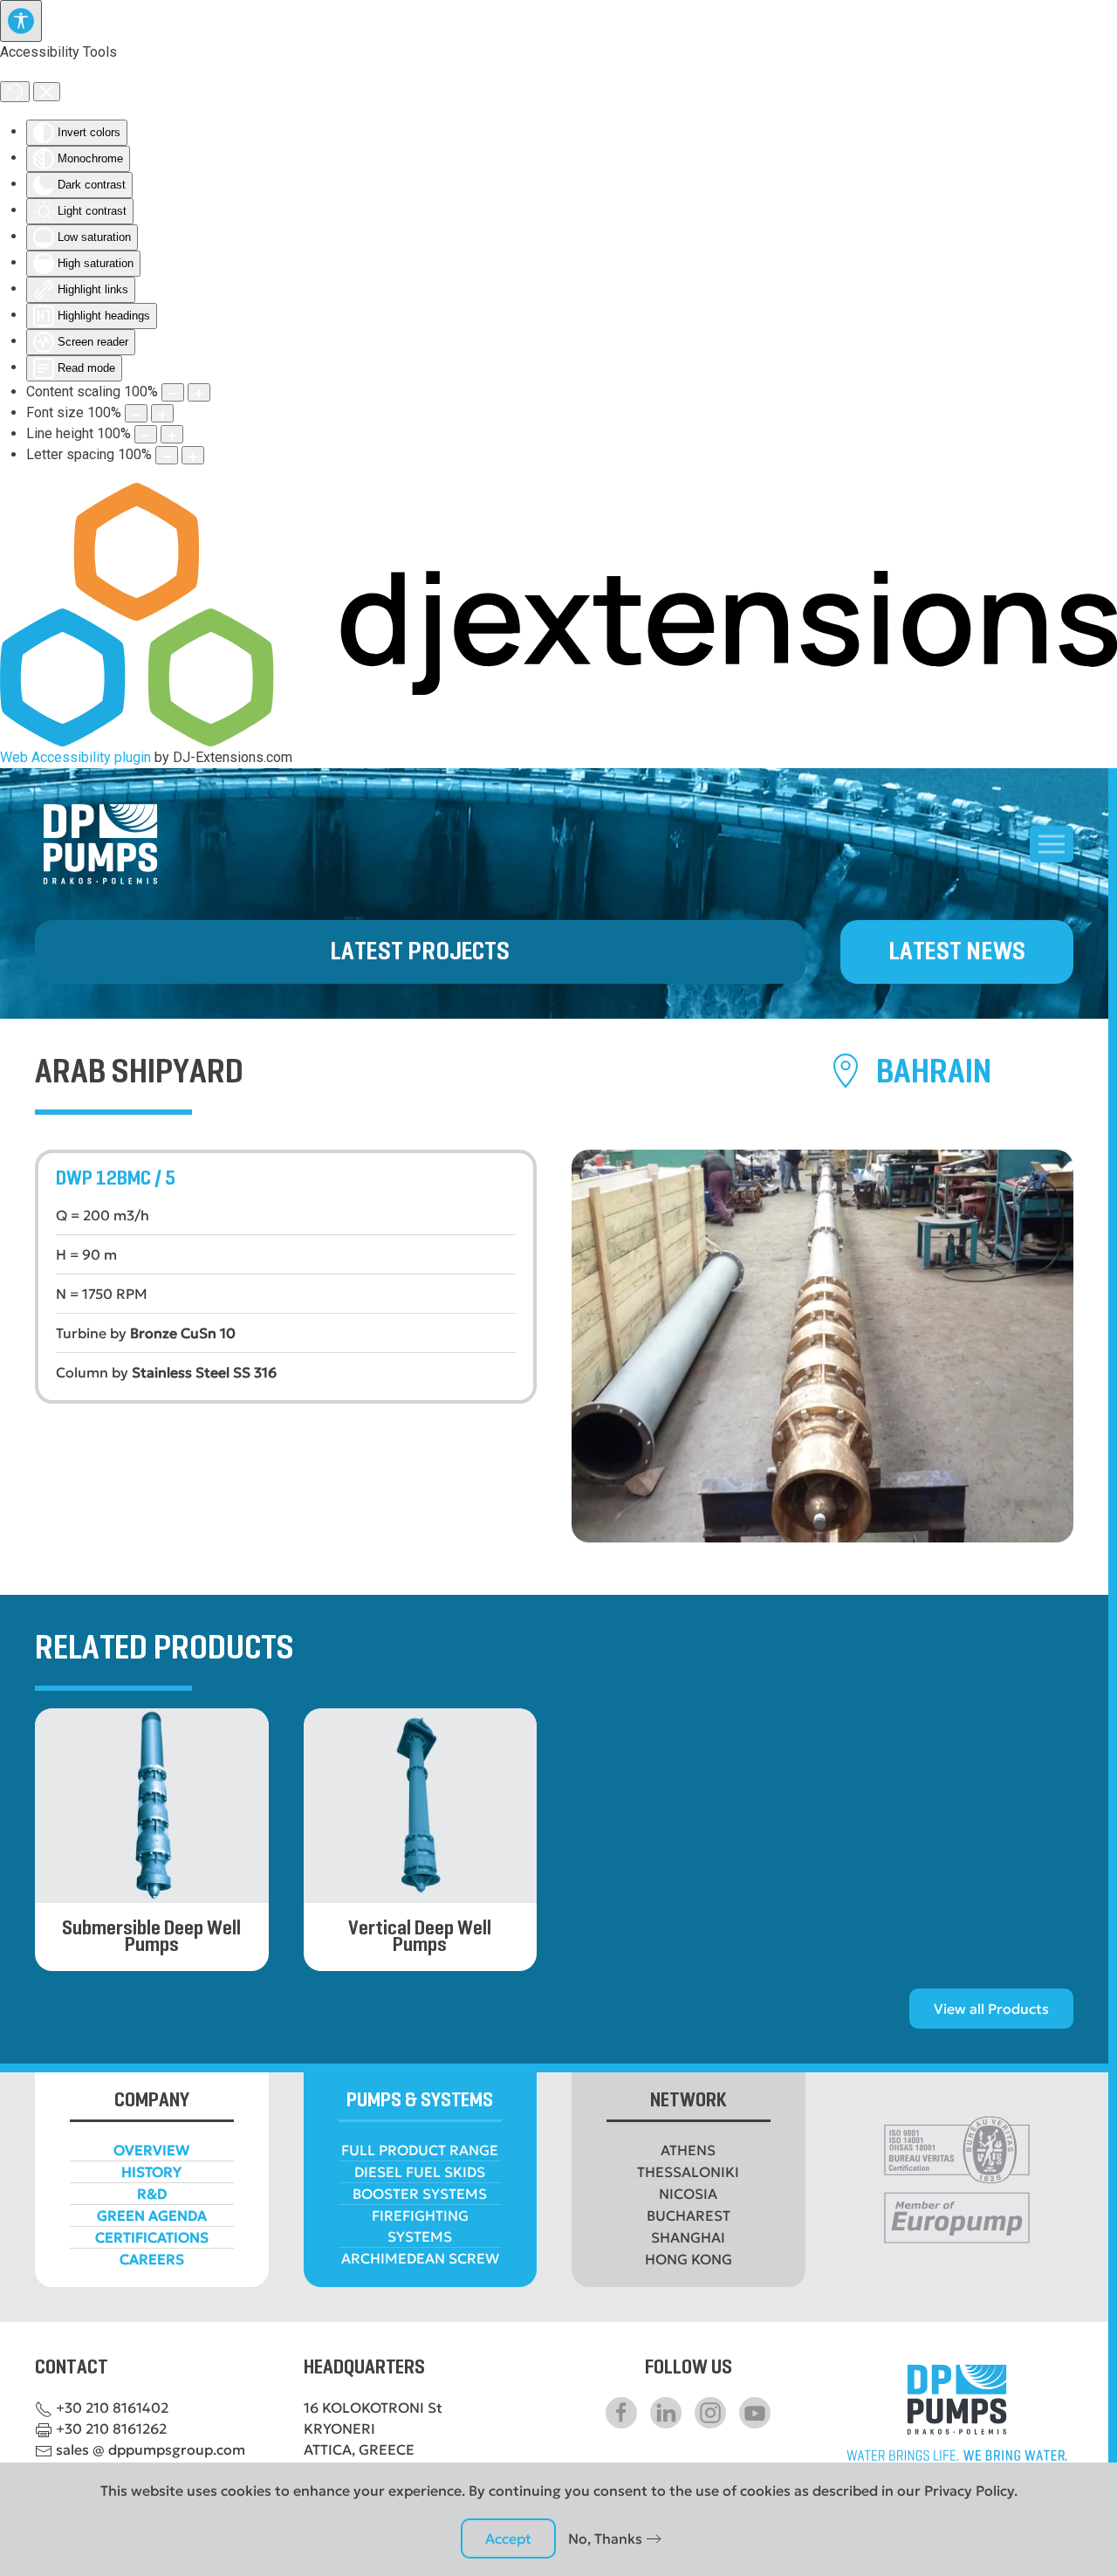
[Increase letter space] (193, 455)
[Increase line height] (172, 434)
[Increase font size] (162, 413)
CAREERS (152, 2259)
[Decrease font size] (136, 413)
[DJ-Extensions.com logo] (558, 614)
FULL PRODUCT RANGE (420, 2150)
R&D (152, 2194)
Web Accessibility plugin (75, 757)
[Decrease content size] (173, 392)
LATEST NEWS (957, 952)
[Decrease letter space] (167, 455)
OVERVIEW (151, 2150)
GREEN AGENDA (152, 2215)
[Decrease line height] (146, 434)
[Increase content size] (199, 392)
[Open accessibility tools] (21, 21)
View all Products (991, 2009)
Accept (508, 2538)
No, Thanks (605, 2538)
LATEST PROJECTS (420, 952)
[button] (1052, 844)
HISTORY (151, 2172)
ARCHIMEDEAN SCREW (420, 2258)
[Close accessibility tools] (47, 92)
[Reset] (15, 92)
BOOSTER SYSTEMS (420, 2194)
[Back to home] (100, 844)
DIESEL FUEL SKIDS (420, 2172)
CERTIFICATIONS (152, 2237)
